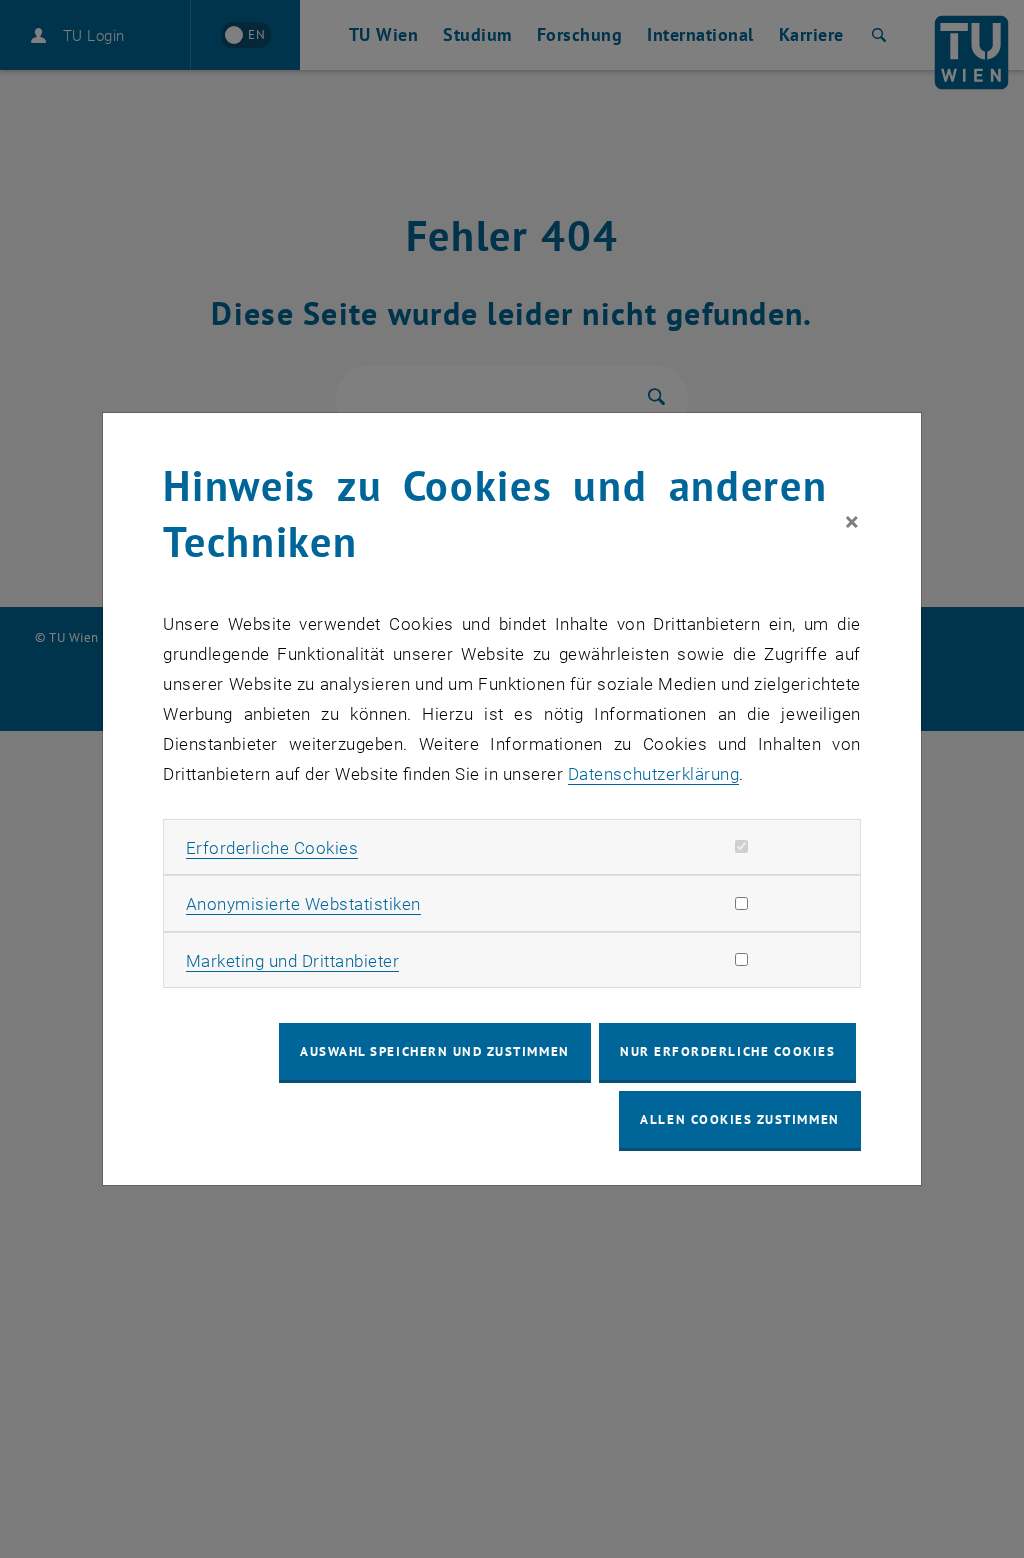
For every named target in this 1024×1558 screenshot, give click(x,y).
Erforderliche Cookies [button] (272, 848)
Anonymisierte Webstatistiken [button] (303, 904)
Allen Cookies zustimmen (739, 1119)
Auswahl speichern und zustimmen (434, 1051)
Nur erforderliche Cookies (727, 1051)
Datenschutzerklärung (653, 774)
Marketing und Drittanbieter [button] (293, 961)
